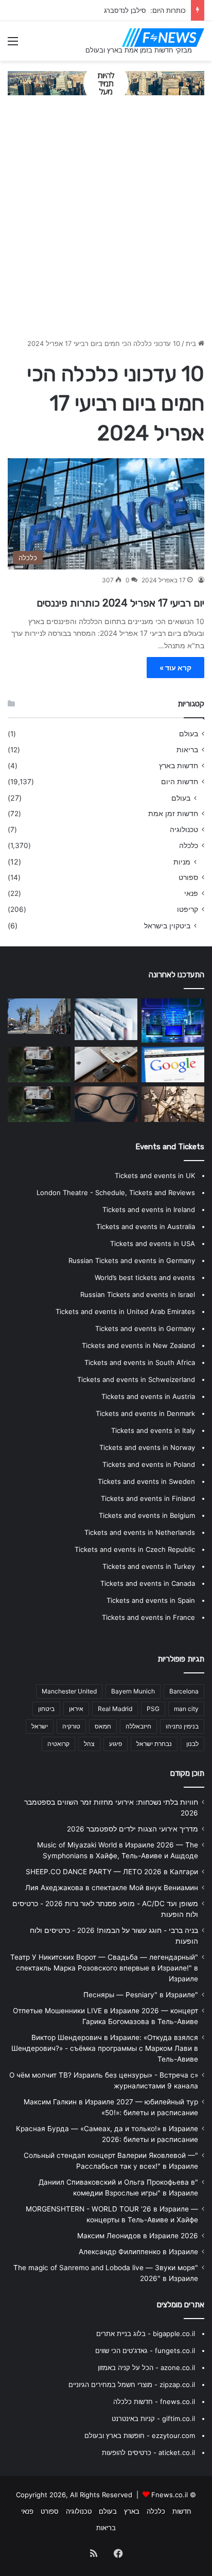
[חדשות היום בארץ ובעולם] (163, 38)
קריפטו (188, 909)
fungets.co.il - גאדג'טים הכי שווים (145, 2350)
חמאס (103, 1726)
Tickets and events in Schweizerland (136, 1379)
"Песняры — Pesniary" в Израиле (141, 1995)
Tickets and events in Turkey (149, 1566)
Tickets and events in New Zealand (138, 1345)
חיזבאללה (138, 1726)
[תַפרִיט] (13, 45)
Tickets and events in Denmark (145, 1413)
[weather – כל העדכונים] (173, 1104)
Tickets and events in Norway (147, 1447)
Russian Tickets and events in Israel (138, 1294)
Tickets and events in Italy (153, 1430)
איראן (76, 1709)
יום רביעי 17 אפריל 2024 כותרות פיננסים (119, 603)
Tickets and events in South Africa (140, 1362)
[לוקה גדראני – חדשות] (39, 1065)
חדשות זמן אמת (173, 814)
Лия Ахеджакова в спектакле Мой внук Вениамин (112, 1888)
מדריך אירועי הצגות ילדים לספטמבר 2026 (132, 1829)
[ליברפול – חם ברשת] (39, 1016)
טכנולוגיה (184, 829)
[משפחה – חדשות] (173, 1065)
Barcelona (184, 1691)
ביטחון (46, 1709)
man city (186, 1709)
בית (192, 343)
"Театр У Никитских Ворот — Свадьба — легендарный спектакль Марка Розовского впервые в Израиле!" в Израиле (104, 1968)
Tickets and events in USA (153, 1243)
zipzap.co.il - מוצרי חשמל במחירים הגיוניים (132, 2384)
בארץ (132, 2511)
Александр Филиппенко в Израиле (138, 2252)
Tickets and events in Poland (149, 1464)
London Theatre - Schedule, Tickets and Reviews (116, 1192)
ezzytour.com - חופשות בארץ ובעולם (140, 2435)
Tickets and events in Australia (146, 1226)
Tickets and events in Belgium (147, 1515)
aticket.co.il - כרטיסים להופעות (148, 2452)
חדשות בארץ (179, 766)
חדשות (182, 2511)
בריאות (187, 750)
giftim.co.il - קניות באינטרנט (153, 2418)
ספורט (188, 877)
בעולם (189, 734)
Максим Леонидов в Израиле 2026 (138, 2236)
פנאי (191, 893)
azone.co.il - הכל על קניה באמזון (146, 2367)
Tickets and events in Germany (145, 1328)
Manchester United (69, 1691)
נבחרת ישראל (154, 1744)
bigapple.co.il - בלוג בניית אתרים (146, 2333)
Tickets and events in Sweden (146, 1481)
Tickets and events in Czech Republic (135, 1549)
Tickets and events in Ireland (149, 1209)
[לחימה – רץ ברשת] (106, 1065)
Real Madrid (115, 1709)
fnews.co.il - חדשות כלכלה (154, 2401)
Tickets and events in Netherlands (140, 1532)
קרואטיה (58, 1744)
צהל (89, 1744)
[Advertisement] (106, 222)
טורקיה (71, 1726)
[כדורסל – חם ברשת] (173, 1021)
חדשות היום (180, 782)
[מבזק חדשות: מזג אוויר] (106, 1104)
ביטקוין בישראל (167, 926)
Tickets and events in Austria (148, 1396)
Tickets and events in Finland (148, 1498)
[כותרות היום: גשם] (106, 1019)
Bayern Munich (133, 1691)
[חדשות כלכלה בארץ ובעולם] (106, 82)
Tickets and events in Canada (148, 1583)
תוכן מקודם (187, 1773)
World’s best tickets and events (145, 1277)
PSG (153, 1709)
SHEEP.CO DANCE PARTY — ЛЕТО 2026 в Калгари (112, 1872)
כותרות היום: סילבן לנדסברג (145, 10)
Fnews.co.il (170, 2495)
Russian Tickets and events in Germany (132, 1260)
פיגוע (116, 1744)
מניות (182, 862)
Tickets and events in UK (155, 1175)
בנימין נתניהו (182, 1726)
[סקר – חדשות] (39, 1104)
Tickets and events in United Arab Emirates (125, 1311)
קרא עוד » (175, 668)
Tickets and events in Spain (151, 1600)
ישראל (40, 1726)
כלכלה (189, 845)
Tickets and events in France (148, 1617)
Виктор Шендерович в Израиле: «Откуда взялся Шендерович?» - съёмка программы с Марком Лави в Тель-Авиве (105, 2048)
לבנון (192, 1744)
